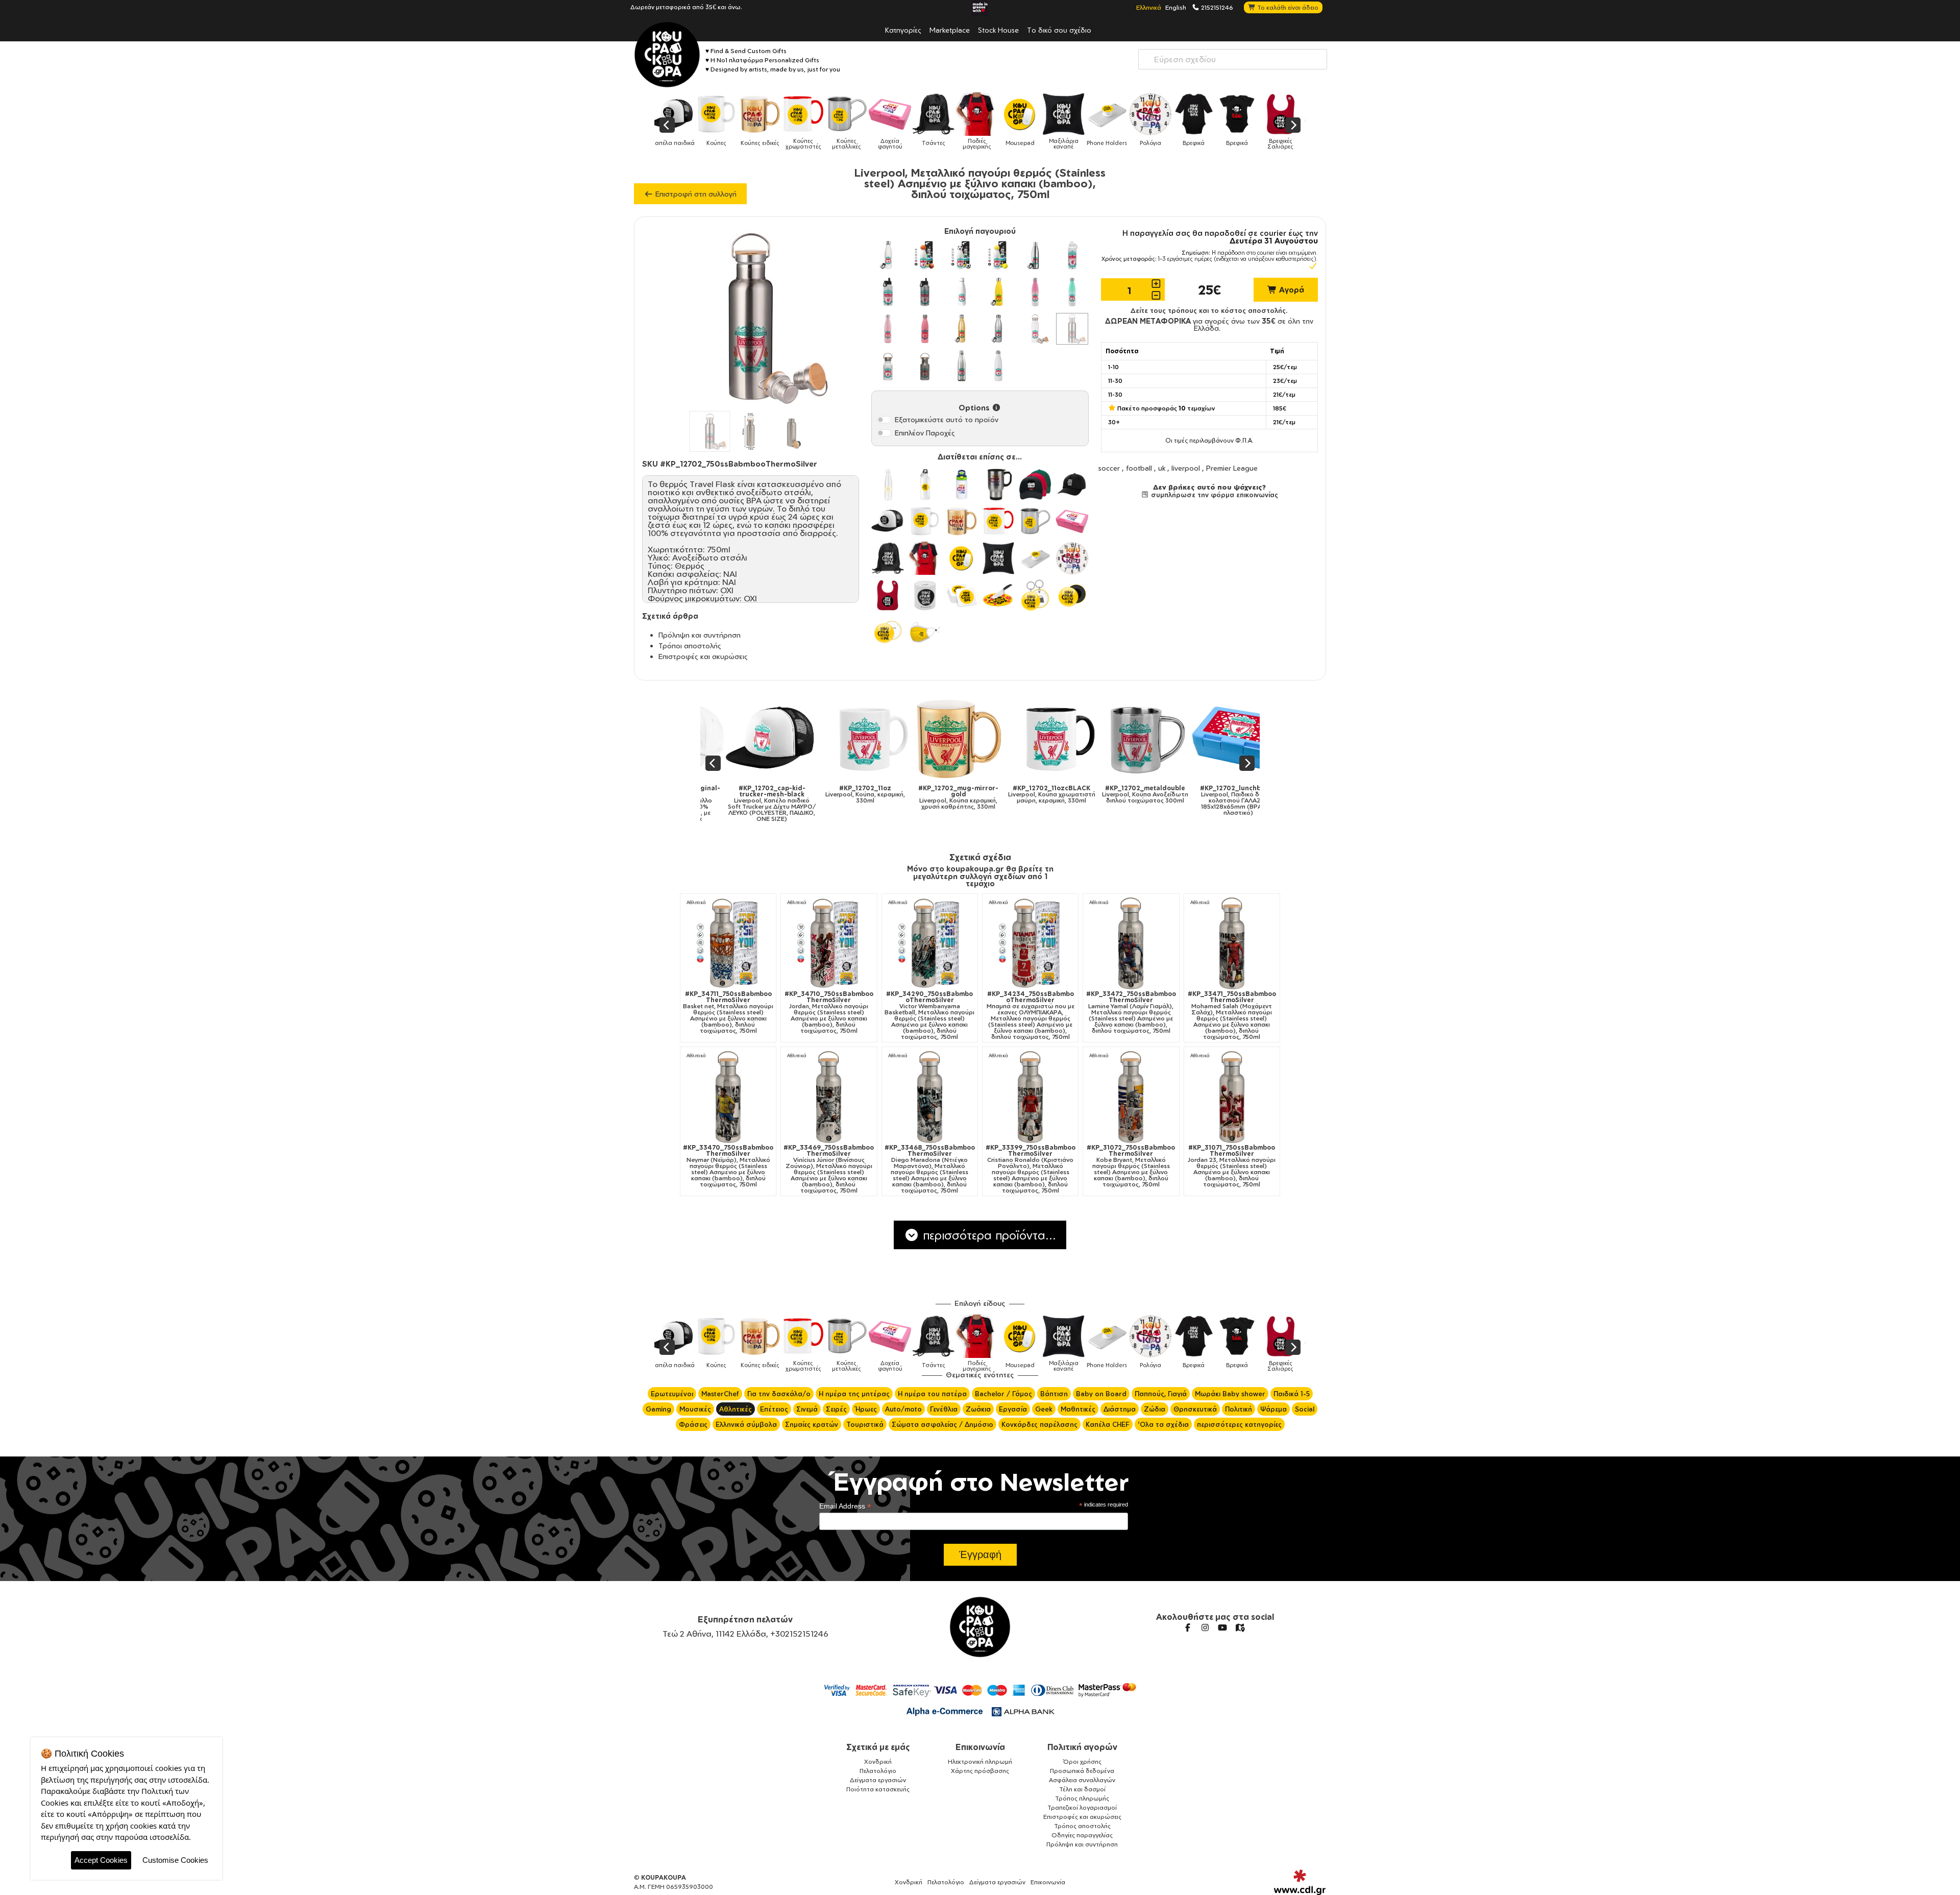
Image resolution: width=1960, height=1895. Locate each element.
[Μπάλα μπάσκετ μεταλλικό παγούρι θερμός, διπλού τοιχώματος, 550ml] (925, 255)
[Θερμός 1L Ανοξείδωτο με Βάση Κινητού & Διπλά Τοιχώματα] (1072, 255)
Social (1305, 1409)
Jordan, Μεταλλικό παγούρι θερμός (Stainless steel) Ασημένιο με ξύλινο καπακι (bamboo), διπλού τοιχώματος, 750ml (829, 1012)
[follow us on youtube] (1222, 1627)
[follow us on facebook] (1188, 1627)
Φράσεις (693, 1424)
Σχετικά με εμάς (878, 1747)
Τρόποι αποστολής (690, 646)
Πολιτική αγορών (1082, 1747)
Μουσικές (695, 1409)
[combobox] (1233, 59)
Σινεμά (807, 1409)
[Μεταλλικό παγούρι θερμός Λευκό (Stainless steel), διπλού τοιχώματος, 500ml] (888, 255)
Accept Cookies (101, 1860)
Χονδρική (878, 1762)
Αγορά (1291, 290)
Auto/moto (903, 1409)
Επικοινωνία (980, 1747)
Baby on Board (1101, 1394)
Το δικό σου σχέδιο (1059, 30)
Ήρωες (866, 1409)
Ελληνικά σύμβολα (746, 1424)
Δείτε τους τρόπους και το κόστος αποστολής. (1209, 310)
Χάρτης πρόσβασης (980, 1771)
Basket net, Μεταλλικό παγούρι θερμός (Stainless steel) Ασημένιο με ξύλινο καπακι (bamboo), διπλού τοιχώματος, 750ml (728, 1012)
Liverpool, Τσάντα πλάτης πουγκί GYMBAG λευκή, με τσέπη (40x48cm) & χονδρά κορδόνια (1134, 804)
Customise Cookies (175, 1860)
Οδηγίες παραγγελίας (1082, 1835)
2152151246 (1216, 7)
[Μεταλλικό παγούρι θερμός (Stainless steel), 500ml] (962, 292)
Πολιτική (1239, 1409)
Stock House (998, 30)
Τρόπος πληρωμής (1082, 1798)
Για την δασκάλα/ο (779, 1394)
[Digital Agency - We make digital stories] (1300, 1882)
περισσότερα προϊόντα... (988, 1235)
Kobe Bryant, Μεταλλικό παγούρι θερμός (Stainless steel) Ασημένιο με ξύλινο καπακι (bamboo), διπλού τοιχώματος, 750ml (1131, 1166)
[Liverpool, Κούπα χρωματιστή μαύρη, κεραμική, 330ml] (854, 739)
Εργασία (1013, 1409)
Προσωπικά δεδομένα (1082, 1771)
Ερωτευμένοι (672, 1394)
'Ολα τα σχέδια (1163, 1424)
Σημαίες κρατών (812, 1424)
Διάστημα (1120, 1409)
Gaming (658, 1409)
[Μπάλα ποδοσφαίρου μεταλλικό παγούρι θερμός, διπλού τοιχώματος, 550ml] (962, 255)
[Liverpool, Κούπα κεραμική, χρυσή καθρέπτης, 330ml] (761, 739)
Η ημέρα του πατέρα (932, 1394)
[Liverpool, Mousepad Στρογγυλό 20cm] (1227, 739)
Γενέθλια (944, 1409)
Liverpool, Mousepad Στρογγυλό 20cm (1227, 797)
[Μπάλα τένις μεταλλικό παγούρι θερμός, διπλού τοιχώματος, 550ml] (998, 255)
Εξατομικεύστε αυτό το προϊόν (947, 419)
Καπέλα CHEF (1108, 1424)
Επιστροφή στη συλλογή (695, 194)
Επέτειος (774, 1409)
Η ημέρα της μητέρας (854, 1394)
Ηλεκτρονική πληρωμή (980, 1762)
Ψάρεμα (1273, 1409)
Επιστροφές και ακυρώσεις (703, 656)
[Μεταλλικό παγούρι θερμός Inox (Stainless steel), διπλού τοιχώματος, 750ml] (962, 366)
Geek (1044, 1409)
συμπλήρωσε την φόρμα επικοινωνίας (1214, 495)
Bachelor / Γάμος (1003, 1394)
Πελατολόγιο (878, 1771)
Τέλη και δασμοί (1082, 1789)
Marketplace (950, 30)
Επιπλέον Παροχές (925, 433)
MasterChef (720, 1394)
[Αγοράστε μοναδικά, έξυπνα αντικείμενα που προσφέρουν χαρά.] (667, 55)
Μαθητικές (1078, 1409)
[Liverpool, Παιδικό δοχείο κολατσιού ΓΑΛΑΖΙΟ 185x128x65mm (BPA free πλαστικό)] (1040, 739)
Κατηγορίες (903, 30)
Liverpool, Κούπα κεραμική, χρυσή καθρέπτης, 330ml (760, 797)
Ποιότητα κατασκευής (878, 1789)
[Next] (1293, 125)
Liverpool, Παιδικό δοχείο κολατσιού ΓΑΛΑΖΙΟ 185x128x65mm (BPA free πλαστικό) (1040, 800)
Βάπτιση (1054, 1394)
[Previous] (667, 125)
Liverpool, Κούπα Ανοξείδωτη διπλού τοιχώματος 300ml (947, 794)
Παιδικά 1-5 (1292, 1394)
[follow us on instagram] (1205, 1627)
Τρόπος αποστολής (1082, 1826)
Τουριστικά (865, 1424)
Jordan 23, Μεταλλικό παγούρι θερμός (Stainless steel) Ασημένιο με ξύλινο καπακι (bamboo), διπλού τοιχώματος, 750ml (1232, 1166)
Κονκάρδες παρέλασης (1039, 1424)
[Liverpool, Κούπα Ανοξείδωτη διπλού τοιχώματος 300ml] (947, 739)
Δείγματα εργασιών (878, 1780)
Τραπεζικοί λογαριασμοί (1082, 1807)
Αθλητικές (736, 1409)
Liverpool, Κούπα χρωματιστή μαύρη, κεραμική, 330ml (854, 794)
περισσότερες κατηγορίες (1239, 1424)
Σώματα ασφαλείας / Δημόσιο (942, 1424)
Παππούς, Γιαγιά (1161, 1394)
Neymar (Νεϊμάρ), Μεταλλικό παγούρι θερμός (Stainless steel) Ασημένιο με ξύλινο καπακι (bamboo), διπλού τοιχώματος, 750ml (728, 1166)
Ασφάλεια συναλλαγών (1082, 1780)
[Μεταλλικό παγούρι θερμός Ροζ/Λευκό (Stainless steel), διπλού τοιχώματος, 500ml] (1035, 292)
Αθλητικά (696, 902)
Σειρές (836, 1409)
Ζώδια (1155, 1409)
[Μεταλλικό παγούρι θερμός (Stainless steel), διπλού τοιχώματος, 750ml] (998, 366)
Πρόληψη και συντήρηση (700, 635)
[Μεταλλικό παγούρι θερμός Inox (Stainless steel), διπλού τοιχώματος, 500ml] (1035, 255)
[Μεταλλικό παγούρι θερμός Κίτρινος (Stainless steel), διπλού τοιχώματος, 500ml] (998, 292)
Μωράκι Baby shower (1230, 1394)
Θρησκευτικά (1195, 1409)
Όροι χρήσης (1082, 1762)
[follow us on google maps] (1240, 1627)
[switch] (884, 420)
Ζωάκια (978, 1409)
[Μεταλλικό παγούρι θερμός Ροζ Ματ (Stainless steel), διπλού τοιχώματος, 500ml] (925, 329)
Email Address (845, 1506)
